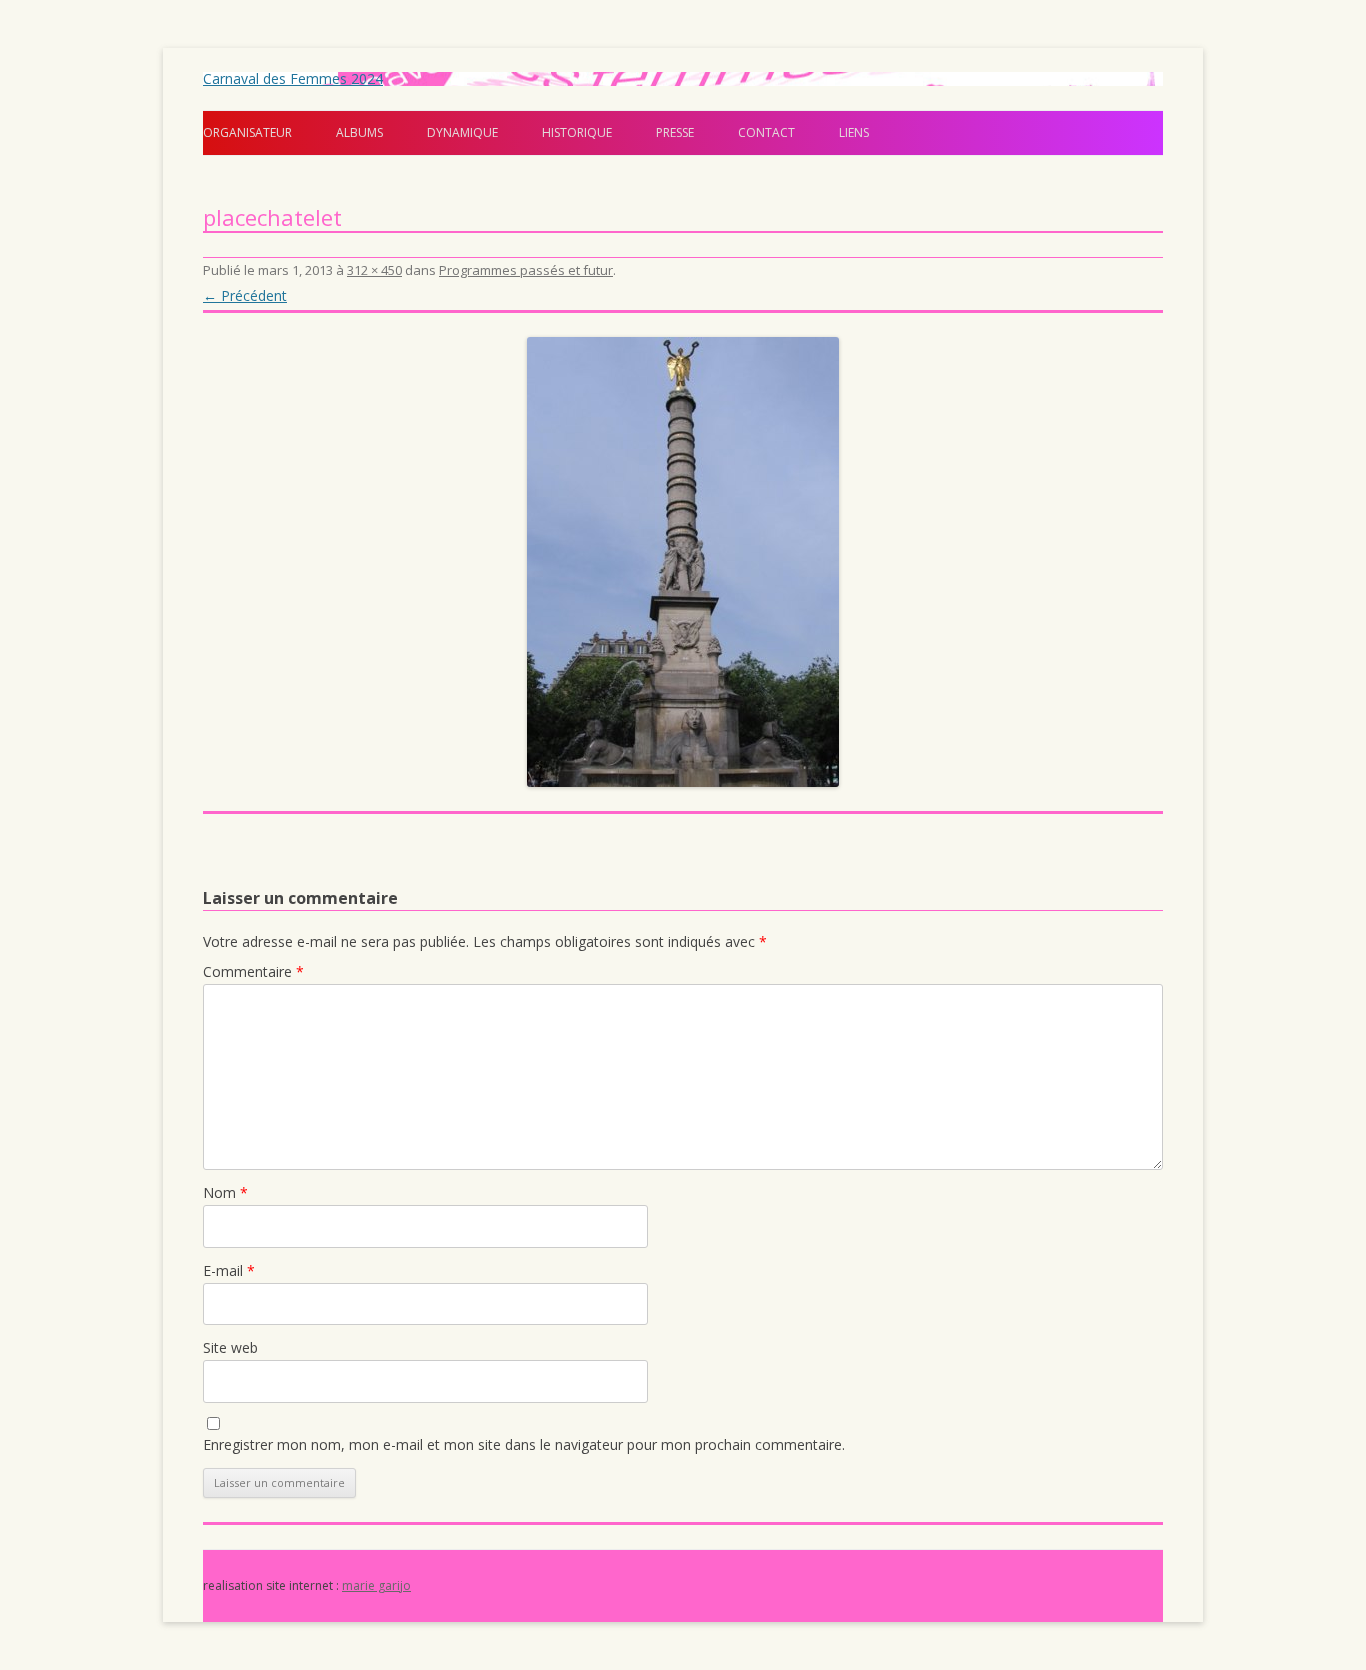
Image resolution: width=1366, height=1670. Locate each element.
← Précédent (245, 295)
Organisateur (247, 132)
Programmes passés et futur (526, 270)
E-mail (229, 1270)
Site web (230, 1347)
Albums (359, 132)
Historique (577, 132)
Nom (225, 1192)
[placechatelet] (683, 562)
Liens (854, 132)
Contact (766, 132)
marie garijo (376, 1585)
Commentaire (253, 971)
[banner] (683, 114)
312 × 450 (374, 270)
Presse (675, 132)
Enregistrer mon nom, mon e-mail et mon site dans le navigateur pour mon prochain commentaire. (524, 1444)
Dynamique (462, 132)
